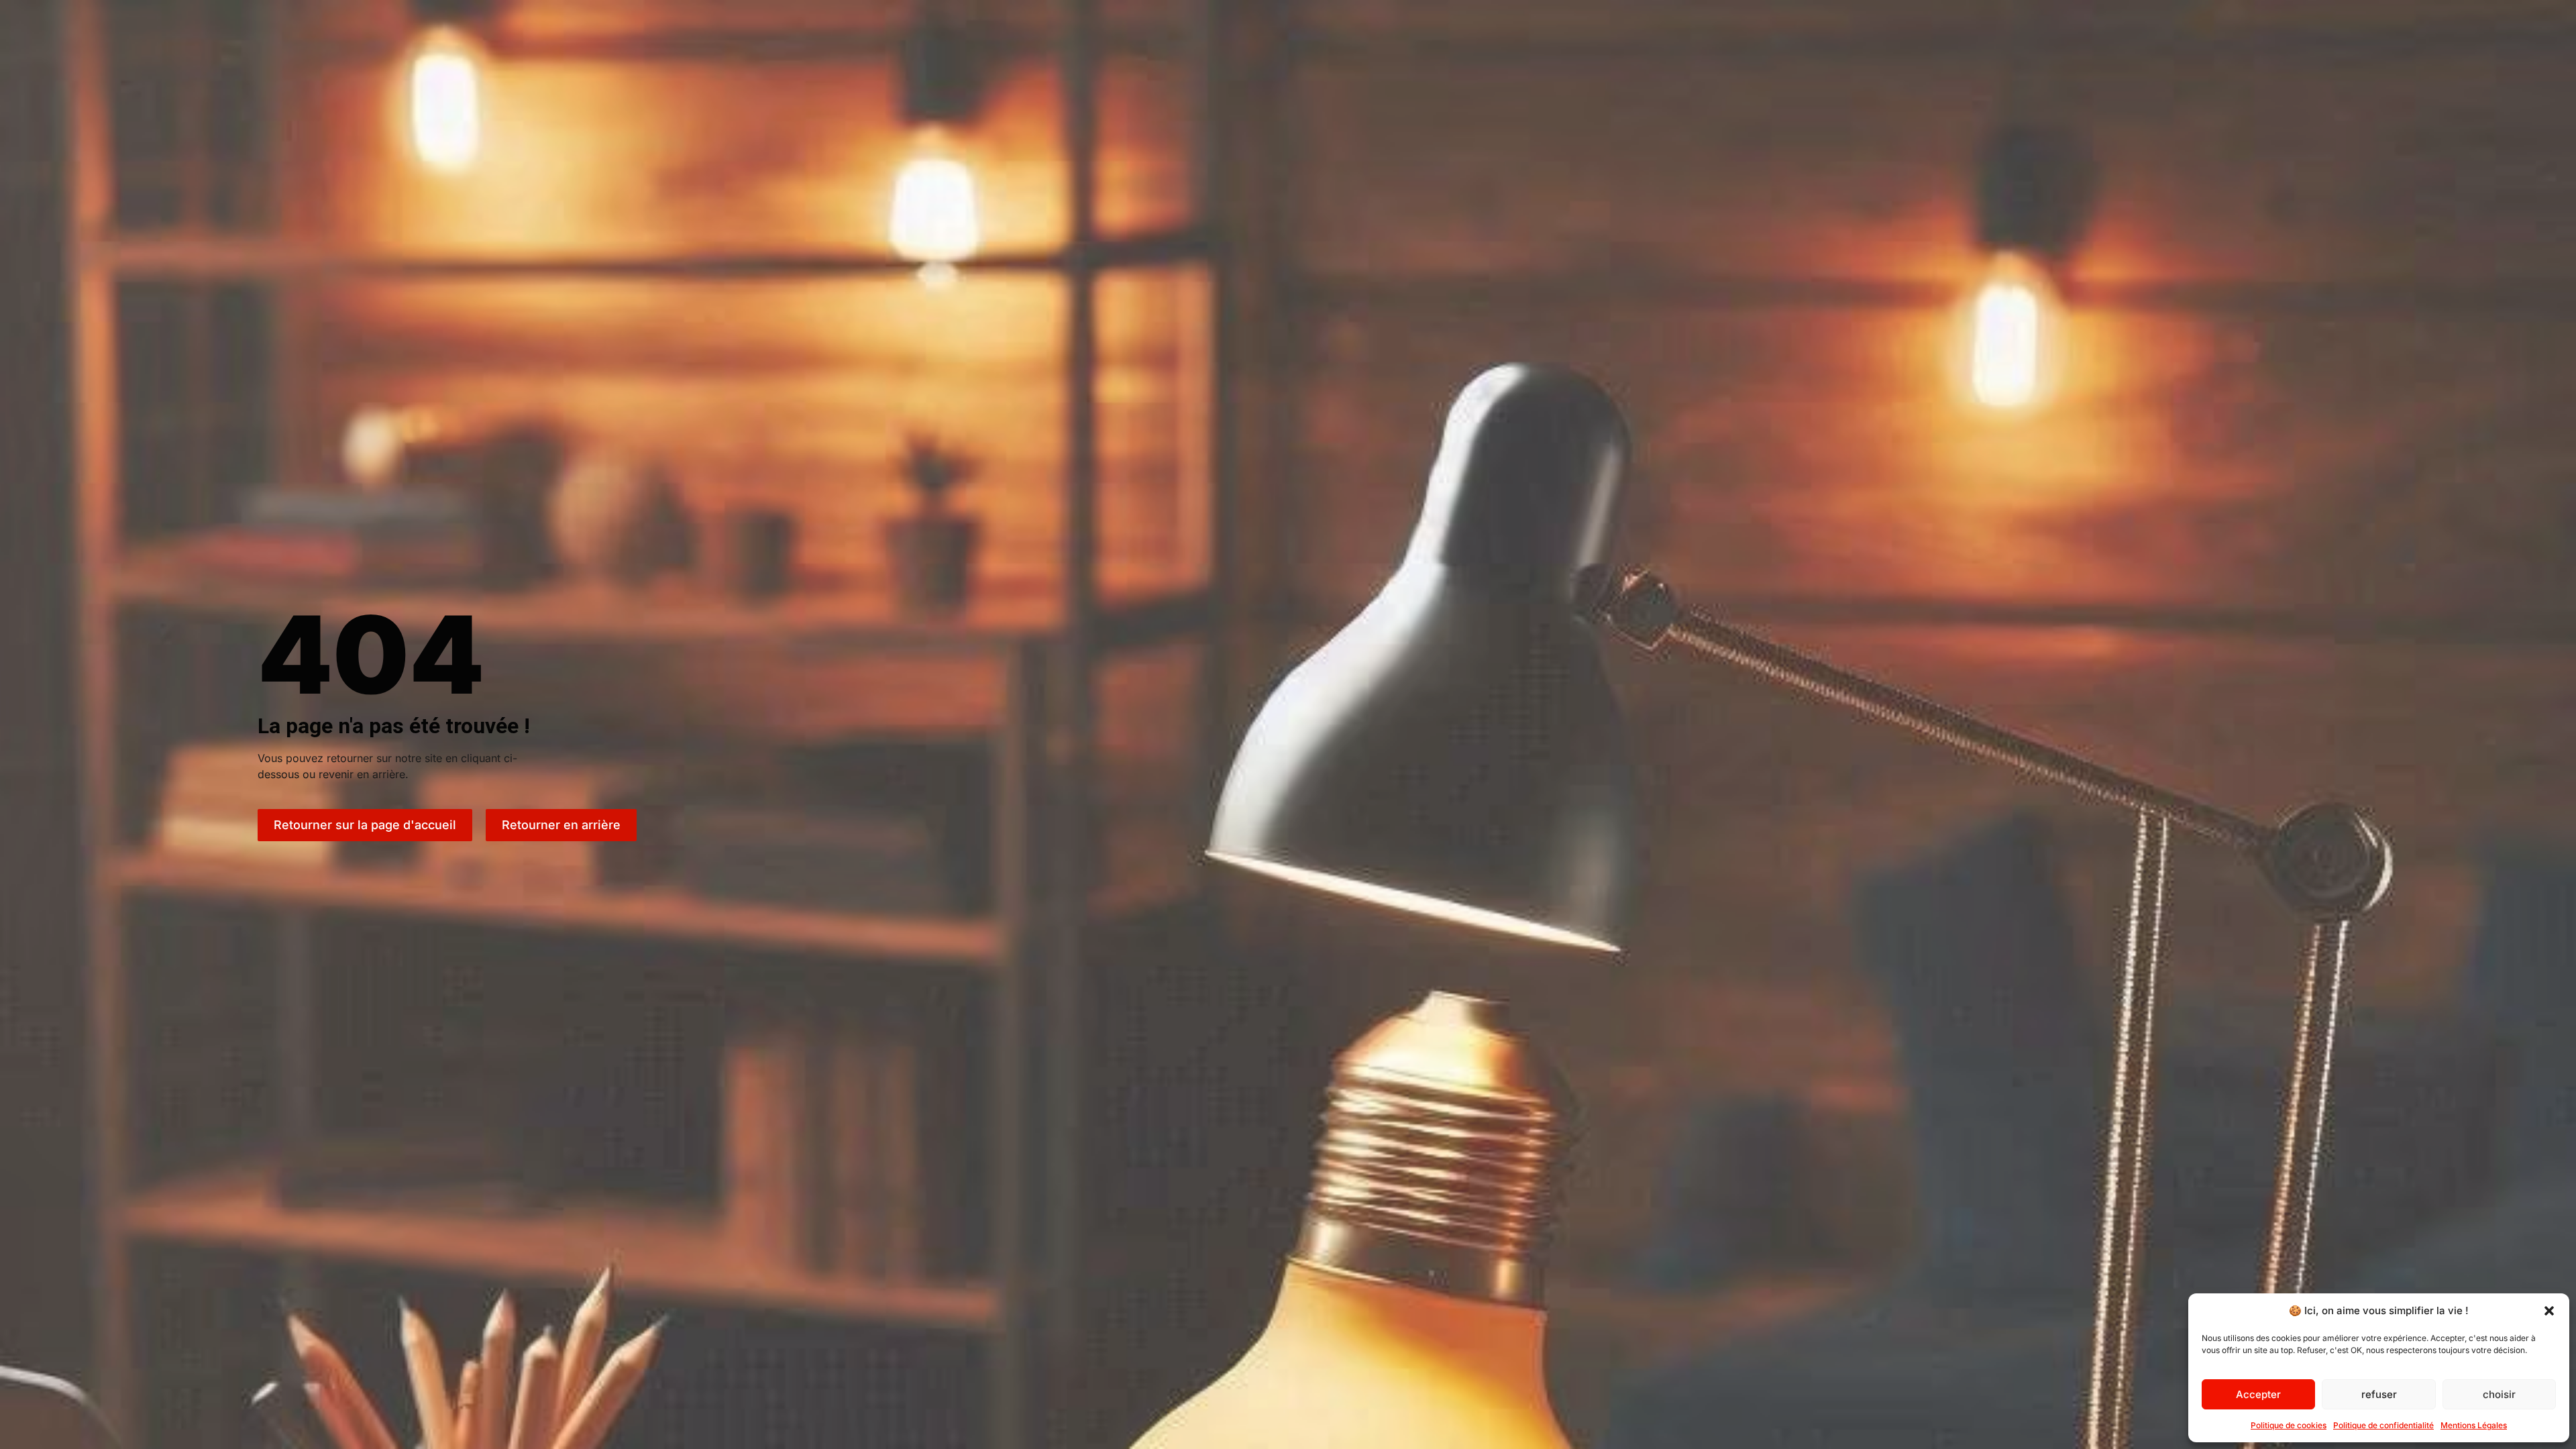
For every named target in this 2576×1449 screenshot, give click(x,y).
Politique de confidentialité (2383, 1425)
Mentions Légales (2474, 1425)
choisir (2499, 1394)
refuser (2379, 1394)
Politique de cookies (2289, 1425)
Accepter (2258, 1394)
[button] (2549, 1311)
